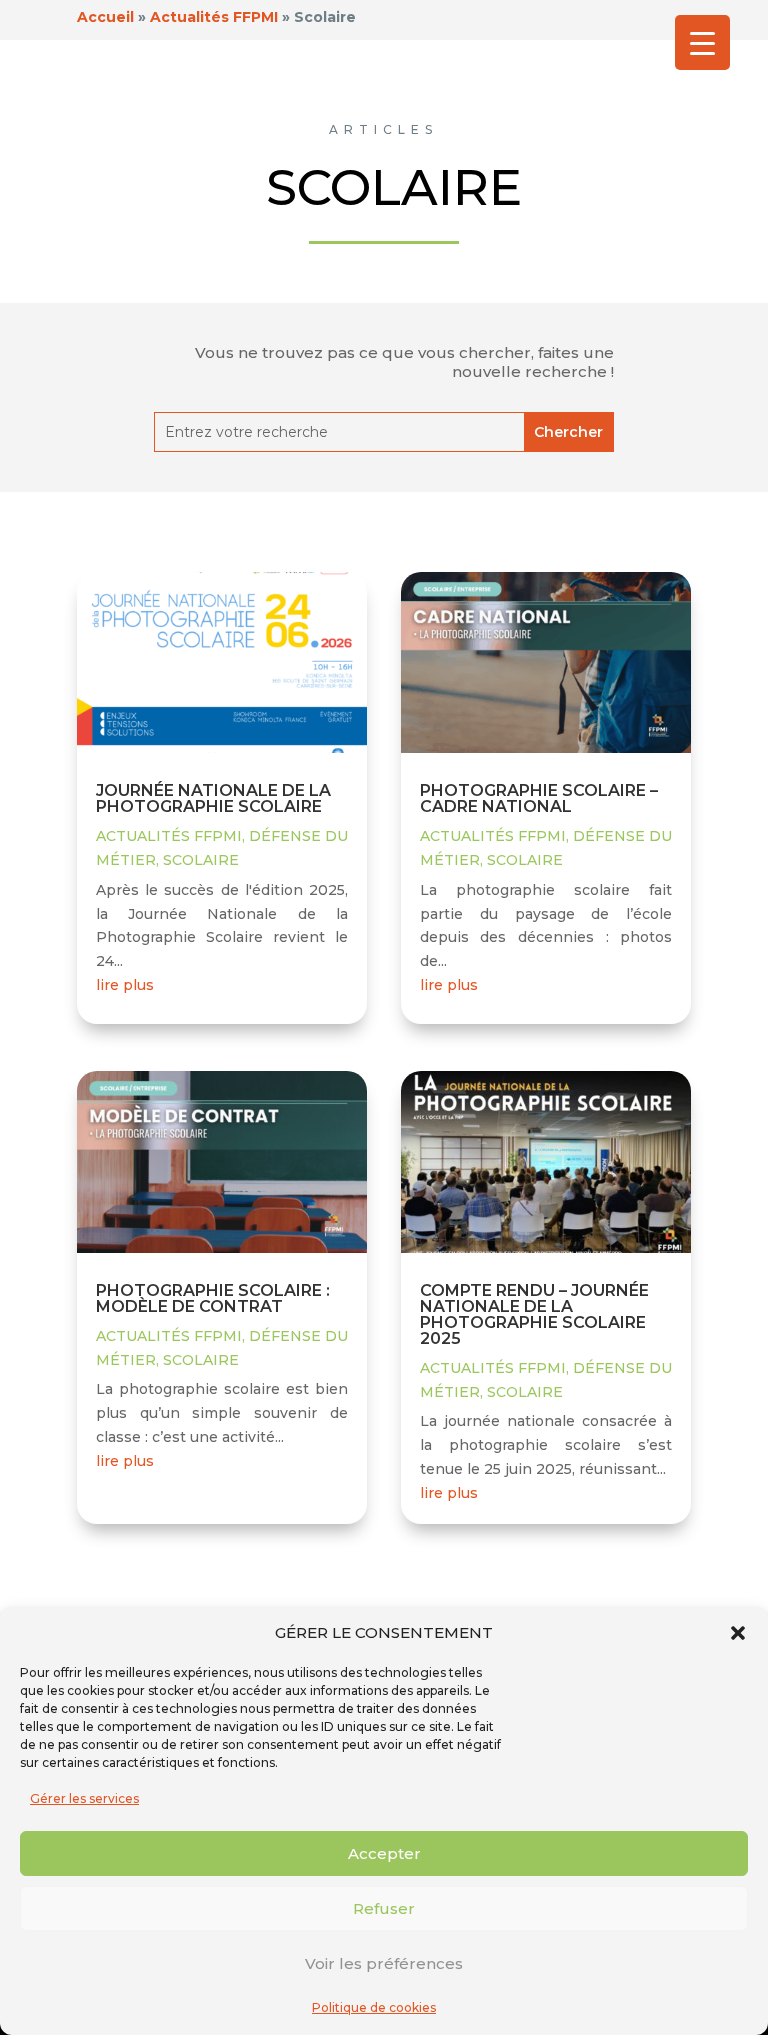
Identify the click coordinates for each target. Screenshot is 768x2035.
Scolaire (201, 860)
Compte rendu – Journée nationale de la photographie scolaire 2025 (534, 1314)
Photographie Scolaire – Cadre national (539, 798)
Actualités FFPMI (169, 836)
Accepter (384, 1853)
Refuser (384, 1908)
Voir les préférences (384, 1963)
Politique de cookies (374, 2007)
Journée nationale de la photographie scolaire (213, 798)
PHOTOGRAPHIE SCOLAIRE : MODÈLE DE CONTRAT (213, 1298)
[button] (738, 1633)
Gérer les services (84, 1798)
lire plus (125, 985)
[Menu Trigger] (702, 42)
